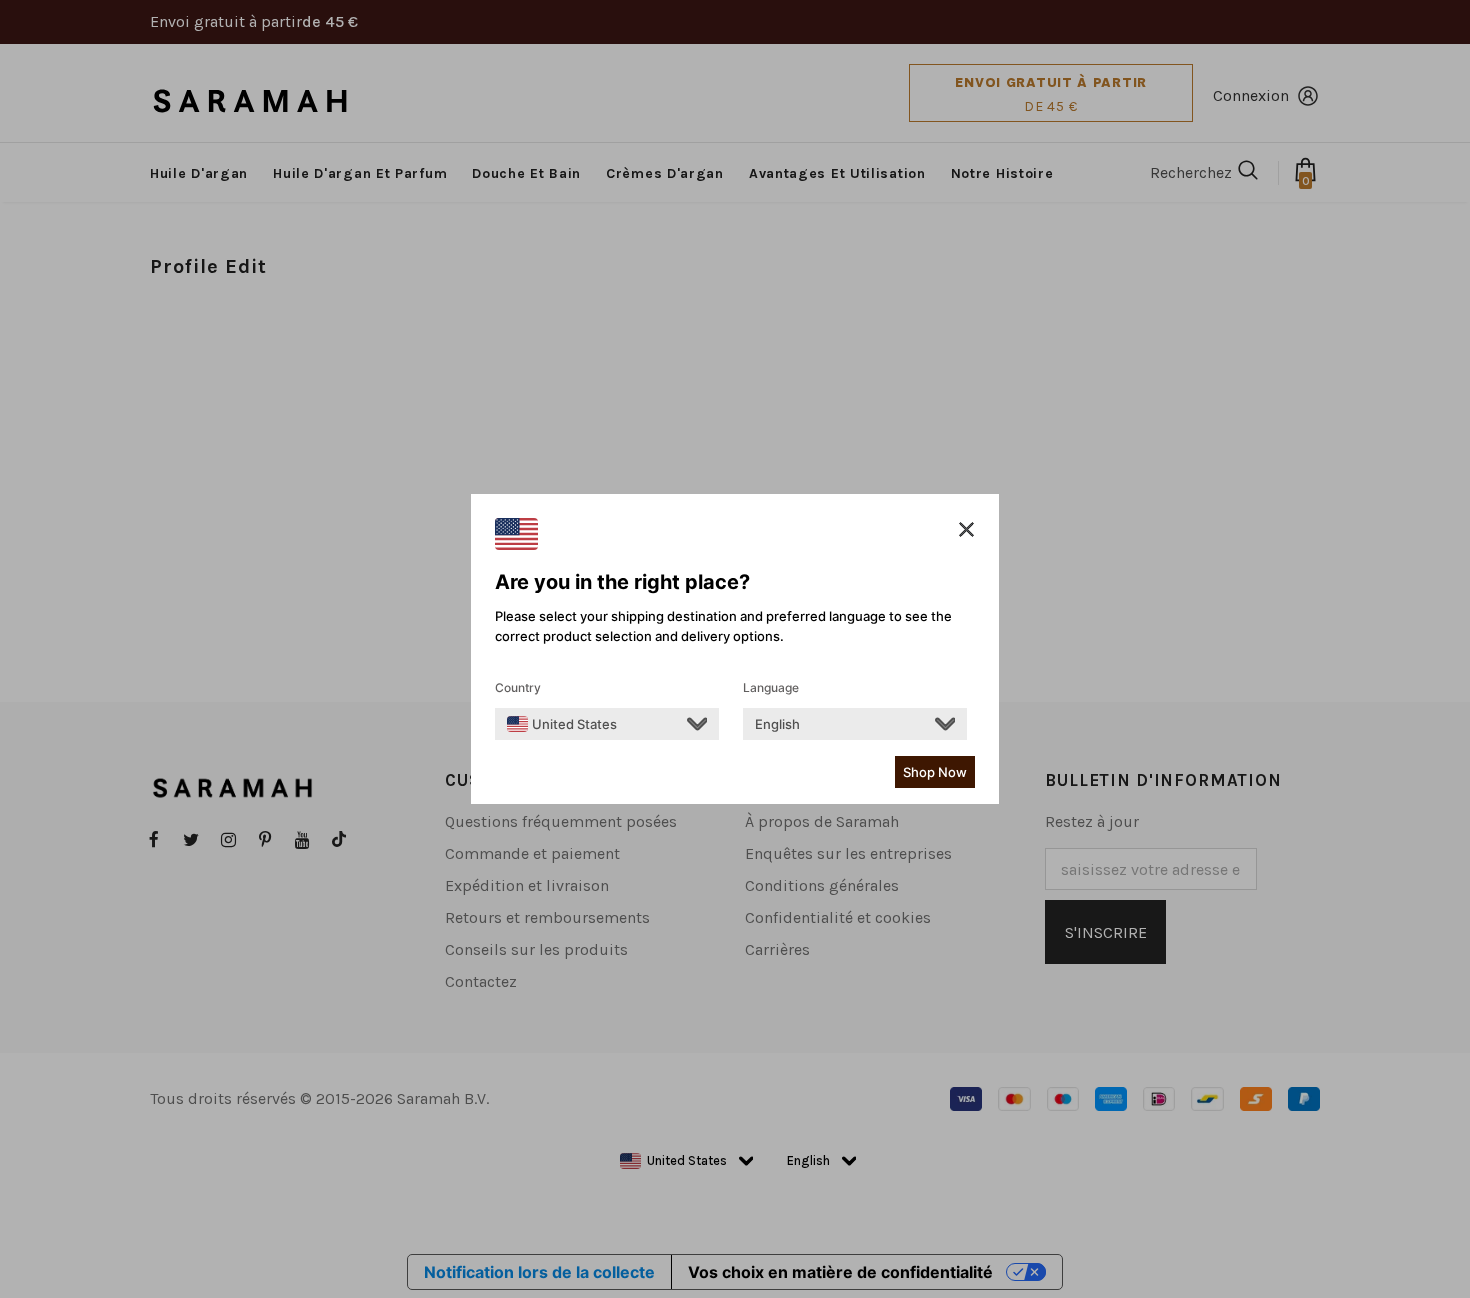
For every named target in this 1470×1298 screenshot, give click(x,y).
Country (518, 687)
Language (771, 687)
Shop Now (935, 772)
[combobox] (562, 724)
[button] (966, 530)
